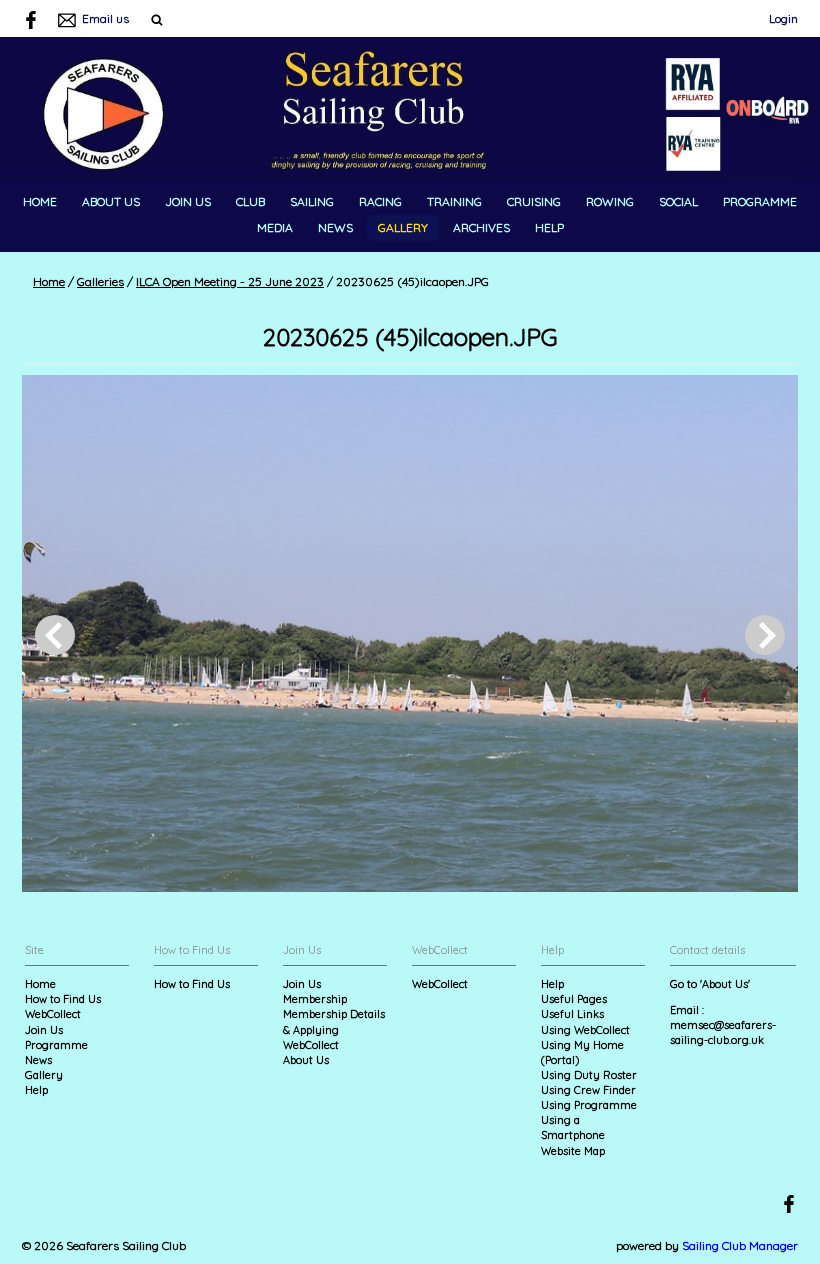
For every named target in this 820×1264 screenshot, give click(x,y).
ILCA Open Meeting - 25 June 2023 (230, 281)
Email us (105, 18)
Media (275, 227)
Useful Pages (574, 999)
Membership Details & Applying (334, 1021)
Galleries (100, 281)
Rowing (610, 201)
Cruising (534, 201)
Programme (760, 201)
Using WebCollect (585, 1030)
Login (783, 18)
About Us (111, 201)
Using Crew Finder (588, 1090)
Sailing (312, 201)
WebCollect (53, 1014)
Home (40, 201)
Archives (481, 227)
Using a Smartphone (573, 1127)
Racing (380, 201)
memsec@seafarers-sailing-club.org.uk (723, 1032)
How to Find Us (63, 999)
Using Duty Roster (589, 1075)
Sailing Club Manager (740, 1245)
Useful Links (572, 1014)
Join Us (188, 201)
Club (250, 201)
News (335, 227)
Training (454, 201)
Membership (315, 999)
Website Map (573, 1151)
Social (678, 201)
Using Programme (589, 1105)
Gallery (403, 227)
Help (549, 227)
